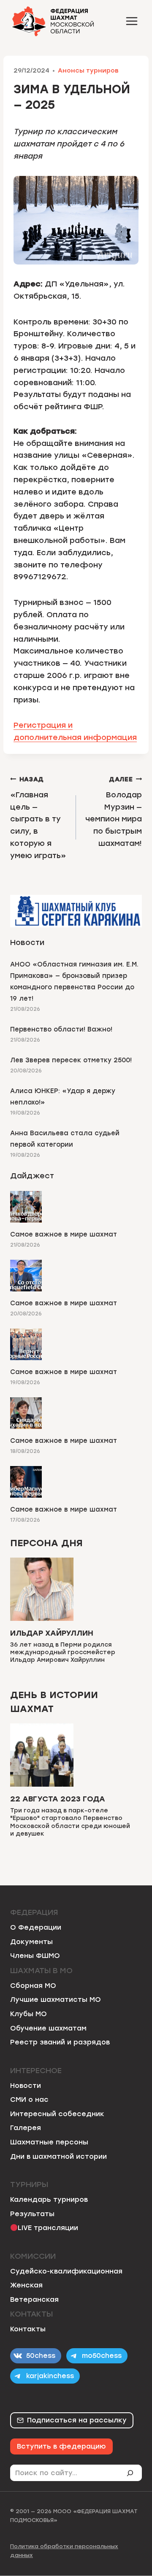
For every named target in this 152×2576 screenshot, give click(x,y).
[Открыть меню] (132, 21)
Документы (31, 1942)
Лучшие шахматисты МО (56, 2000)
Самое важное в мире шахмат (64, 1234)
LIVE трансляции (48, 2228)
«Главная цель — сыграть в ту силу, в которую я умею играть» (38, 818)
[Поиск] (133, 2473)
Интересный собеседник (57, 2114)
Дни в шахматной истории (58, 2156)
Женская (26, 2285)
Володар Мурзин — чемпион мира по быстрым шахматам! (114, 812)
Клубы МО (28, 2014)
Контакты (28, 2329)
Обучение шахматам (48, 2028)
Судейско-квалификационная (66, 2271)
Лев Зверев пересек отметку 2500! (71, 1060)
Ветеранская (34, 2299)
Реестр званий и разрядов (60, 2042)
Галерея (26, 2128)
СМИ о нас (29, 2099)
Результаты (32, 2214)
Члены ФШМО (35, 1956)
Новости (26, 2086)
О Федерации (36, 1927)
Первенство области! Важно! (61, 1029)
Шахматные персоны (49, 2142)
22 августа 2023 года (58, 1799)
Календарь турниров (49, 2199)
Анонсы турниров (88, 70)
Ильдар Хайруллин (52, 1633)
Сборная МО (33, 1986)
